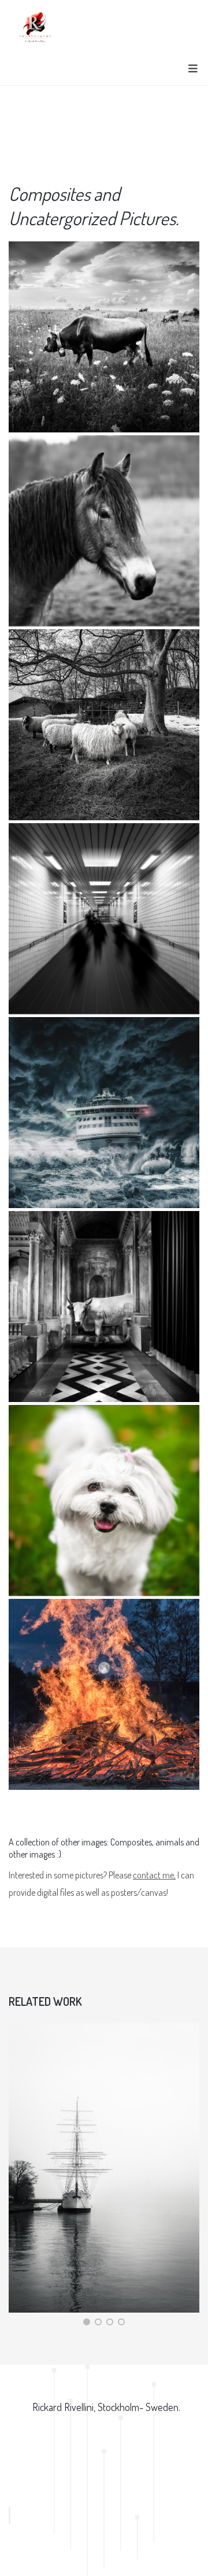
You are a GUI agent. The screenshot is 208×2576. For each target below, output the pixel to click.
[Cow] (104, 337)
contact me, (154, 1875)
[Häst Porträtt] (104, 531)
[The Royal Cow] (104, 1307)
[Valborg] (104, 1694)
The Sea (39, 2312)
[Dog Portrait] (104, 1500)
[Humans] (104, 919)
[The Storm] (104, 1113)
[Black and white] (104, 725)
